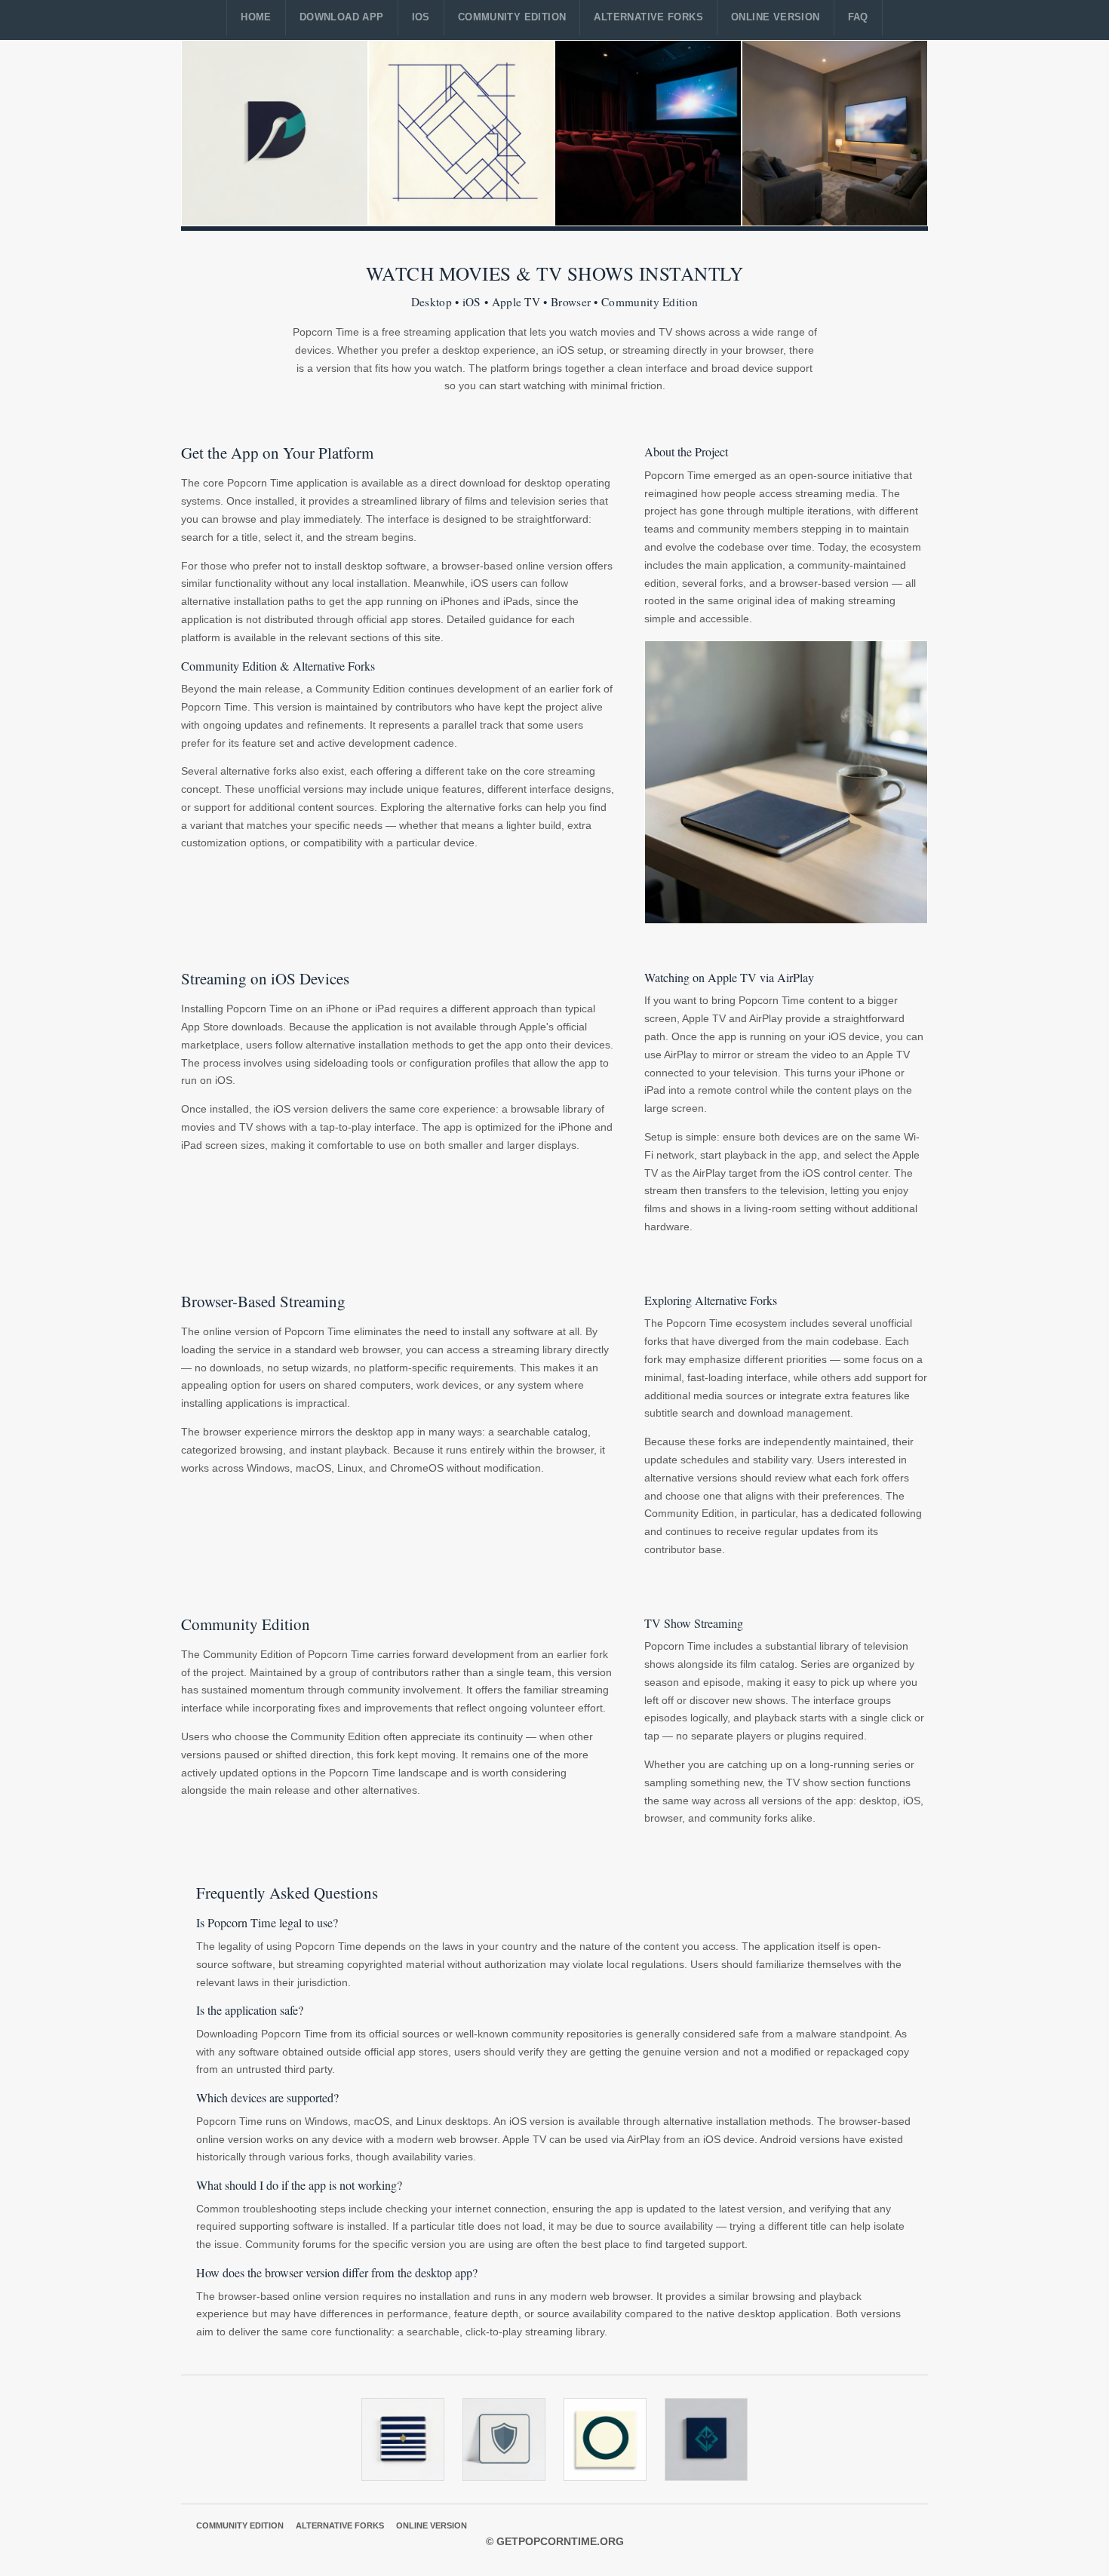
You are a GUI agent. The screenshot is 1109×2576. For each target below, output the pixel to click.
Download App (342, 17)
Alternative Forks (648, 17)
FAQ (858, 17)
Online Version (775, 17)
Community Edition (512, 17)
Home (256, 17)
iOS (421, 17)
